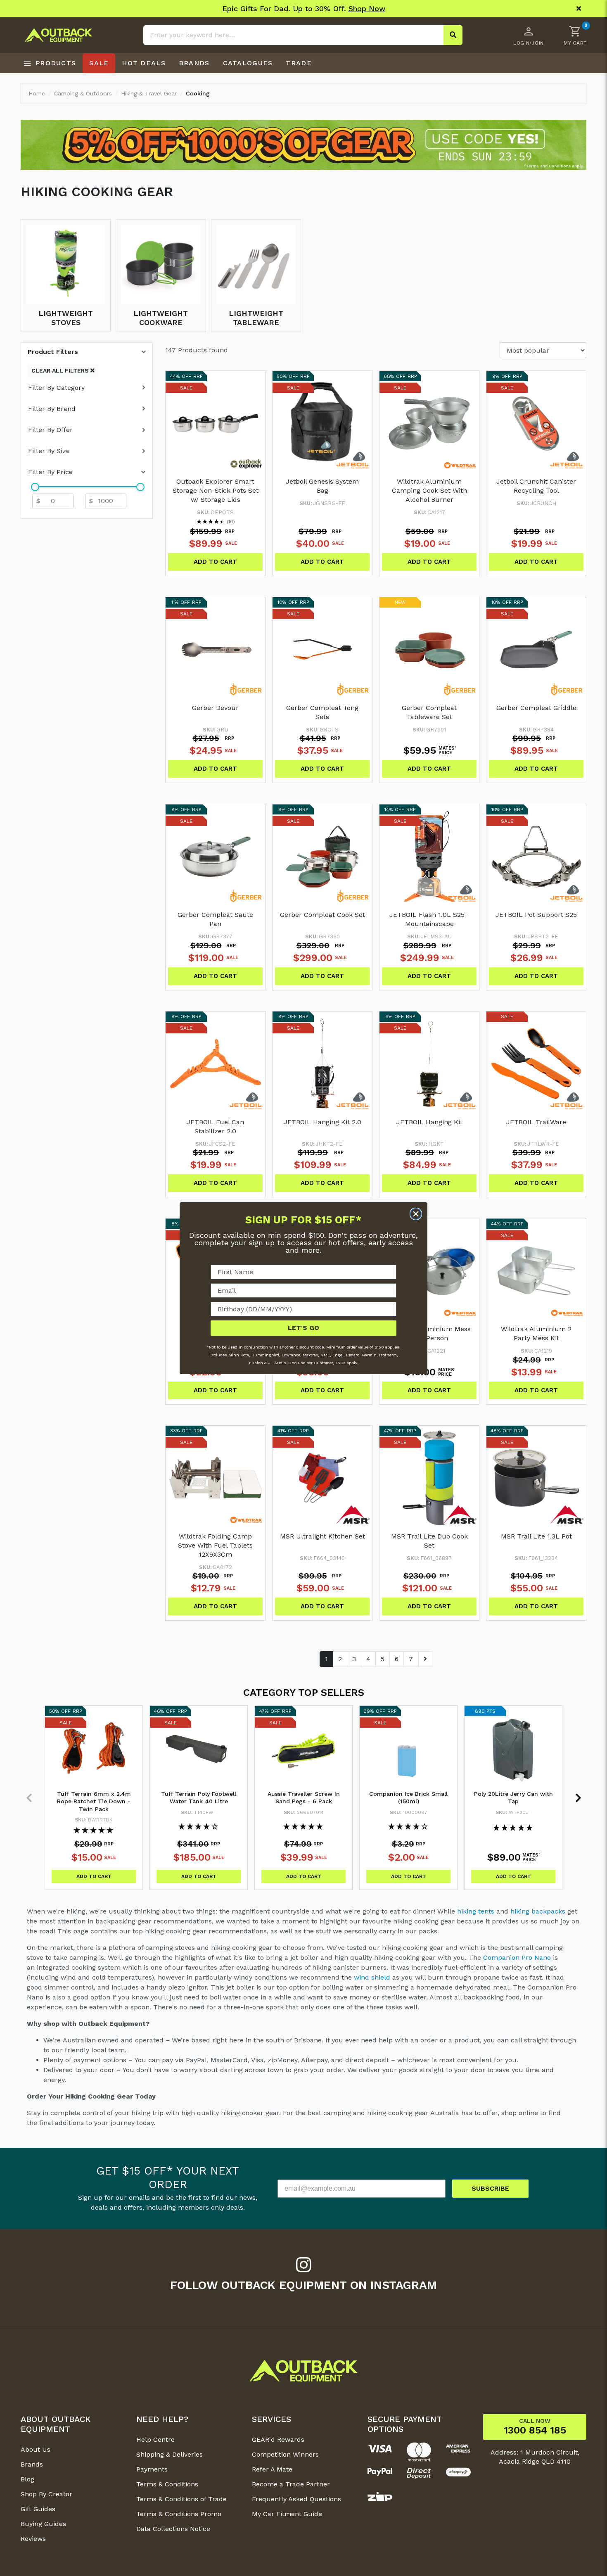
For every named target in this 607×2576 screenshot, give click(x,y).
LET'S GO (303, 1328)
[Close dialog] (416, 1214)
